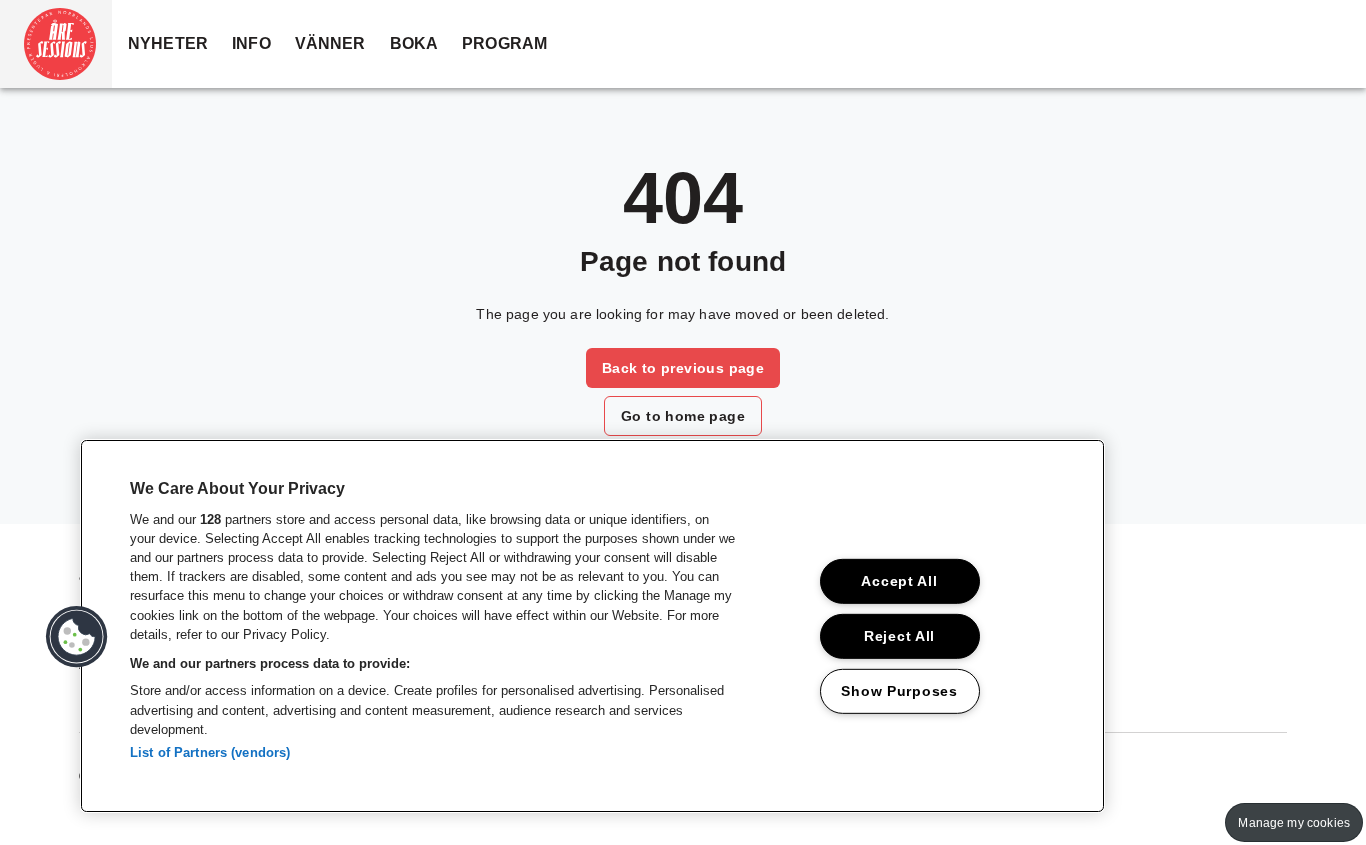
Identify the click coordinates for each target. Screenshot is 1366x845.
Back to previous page (683, 368)
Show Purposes (899, 690)
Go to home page (683, 416)
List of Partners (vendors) (210, 752)
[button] (56, 44)
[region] (592, 626)
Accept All (899, 581)
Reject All (899, 635)
